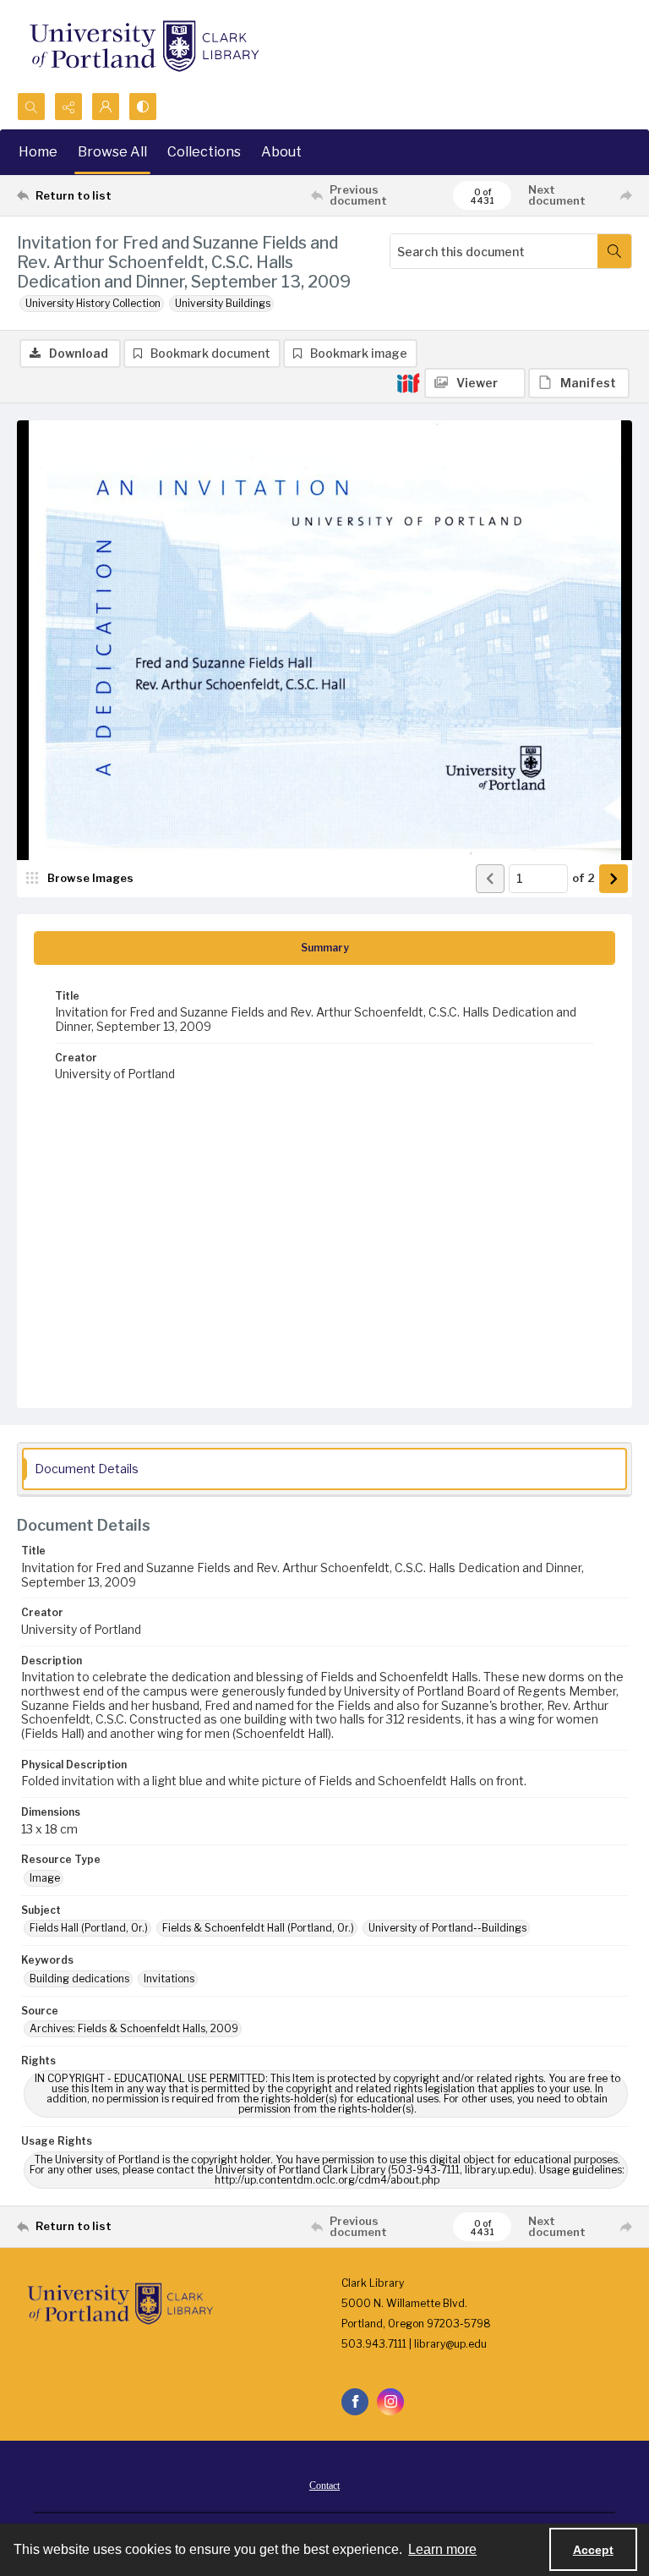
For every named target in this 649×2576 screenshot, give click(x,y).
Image (45, 1878)
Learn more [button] (442, 2549)
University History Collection (93, 303)
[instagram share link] (390, 2402)
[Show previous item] (490, 879)
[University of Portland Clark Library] (144, 46)
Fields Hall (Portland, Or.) (89, 1928)
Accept (593, 2550)
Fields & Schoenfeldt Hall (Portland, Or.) (258, 1928)
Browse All (112, 152)
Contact (324, 2486)
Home (38, 152)
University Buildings (223, 303)
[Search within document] (614, 251)
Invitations (169, 1979)
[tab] (324, 948)
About (281, 152)
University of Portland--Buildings (447, 1928)
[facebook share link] (355, 2402)
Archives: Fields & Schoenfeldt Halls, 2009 (134, 2028)
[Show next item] (614, 879)
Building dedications (79, 1979)
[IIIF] (408, 382)
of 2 (584, 878)
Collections (204, 152)
